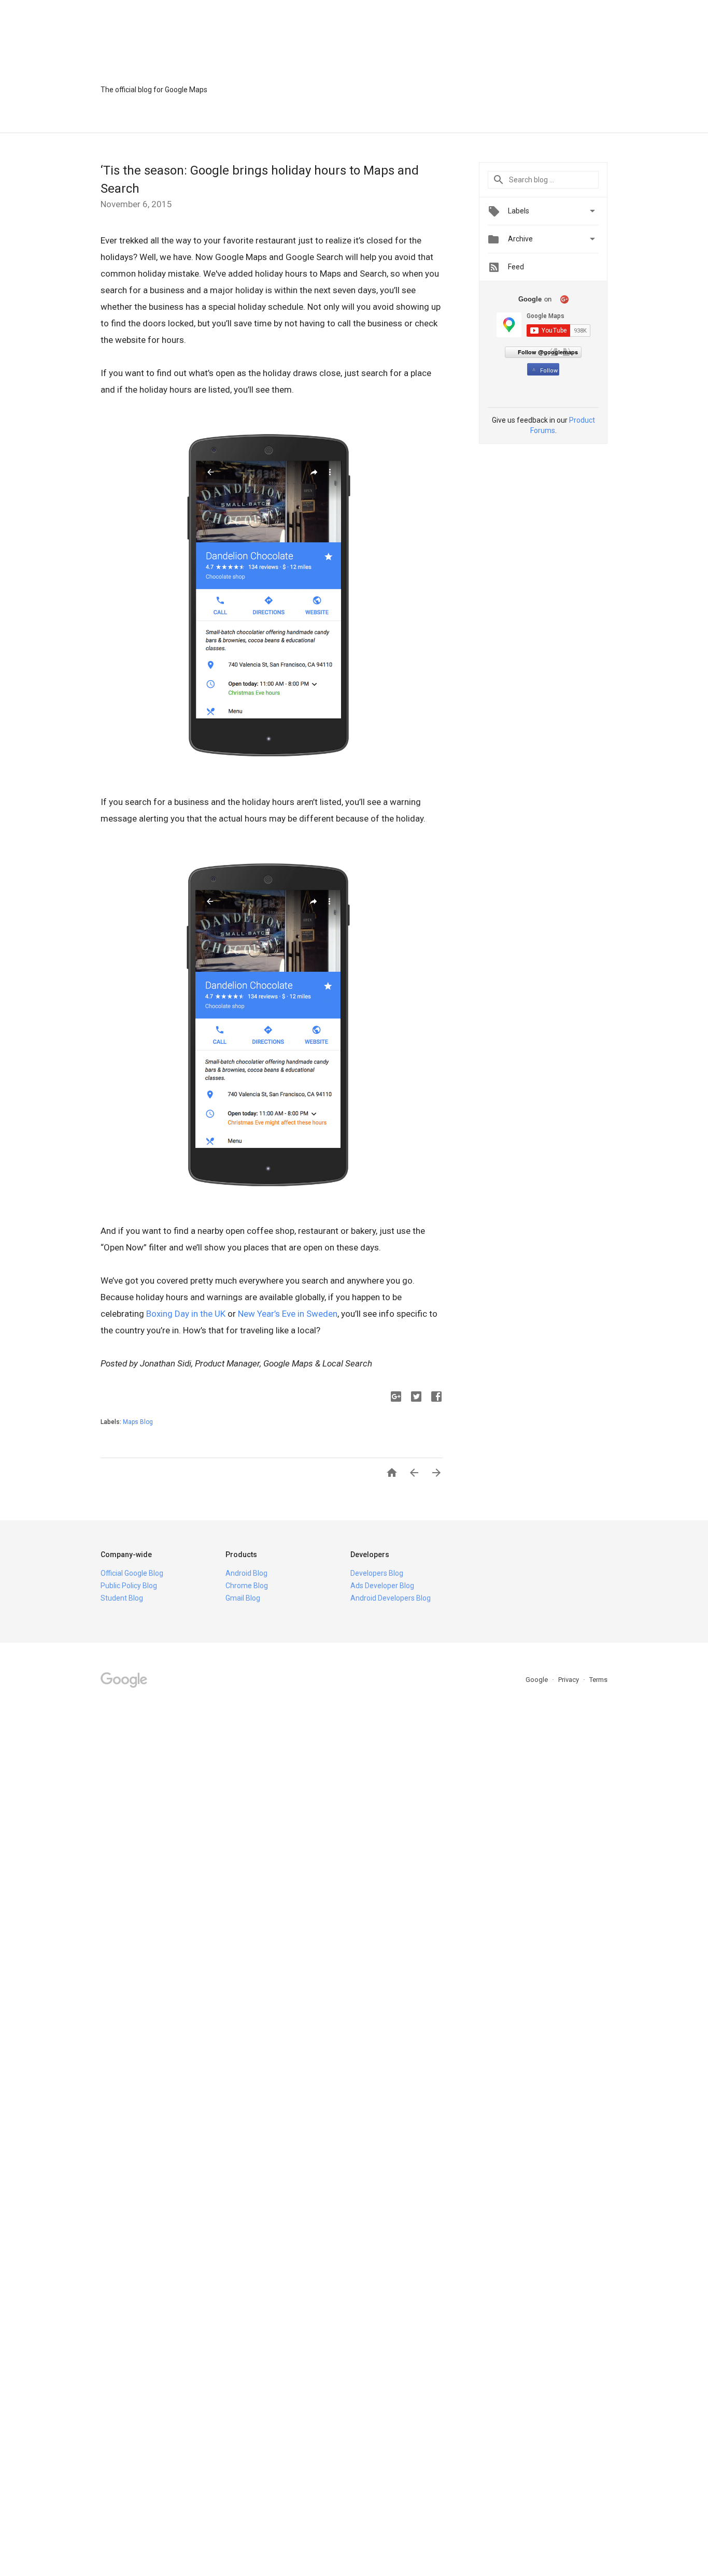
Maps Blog (138, 1422)
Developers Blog (377, 1573)
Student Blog (122, 1598)
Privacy (569, 1680)
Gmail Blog (243, 1598)
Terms (598, 1680)
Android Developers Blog (391, 1598)
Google (537, 1680)
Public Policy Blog (129, 1586)
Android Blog (246, 1573)
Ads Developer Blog (382, 1586)
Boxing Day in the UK (186, 1314)
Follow (549, 371)
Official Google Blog (132, 1573)
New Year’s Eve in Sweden (288, 1314)
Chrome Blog (247, 1586)
